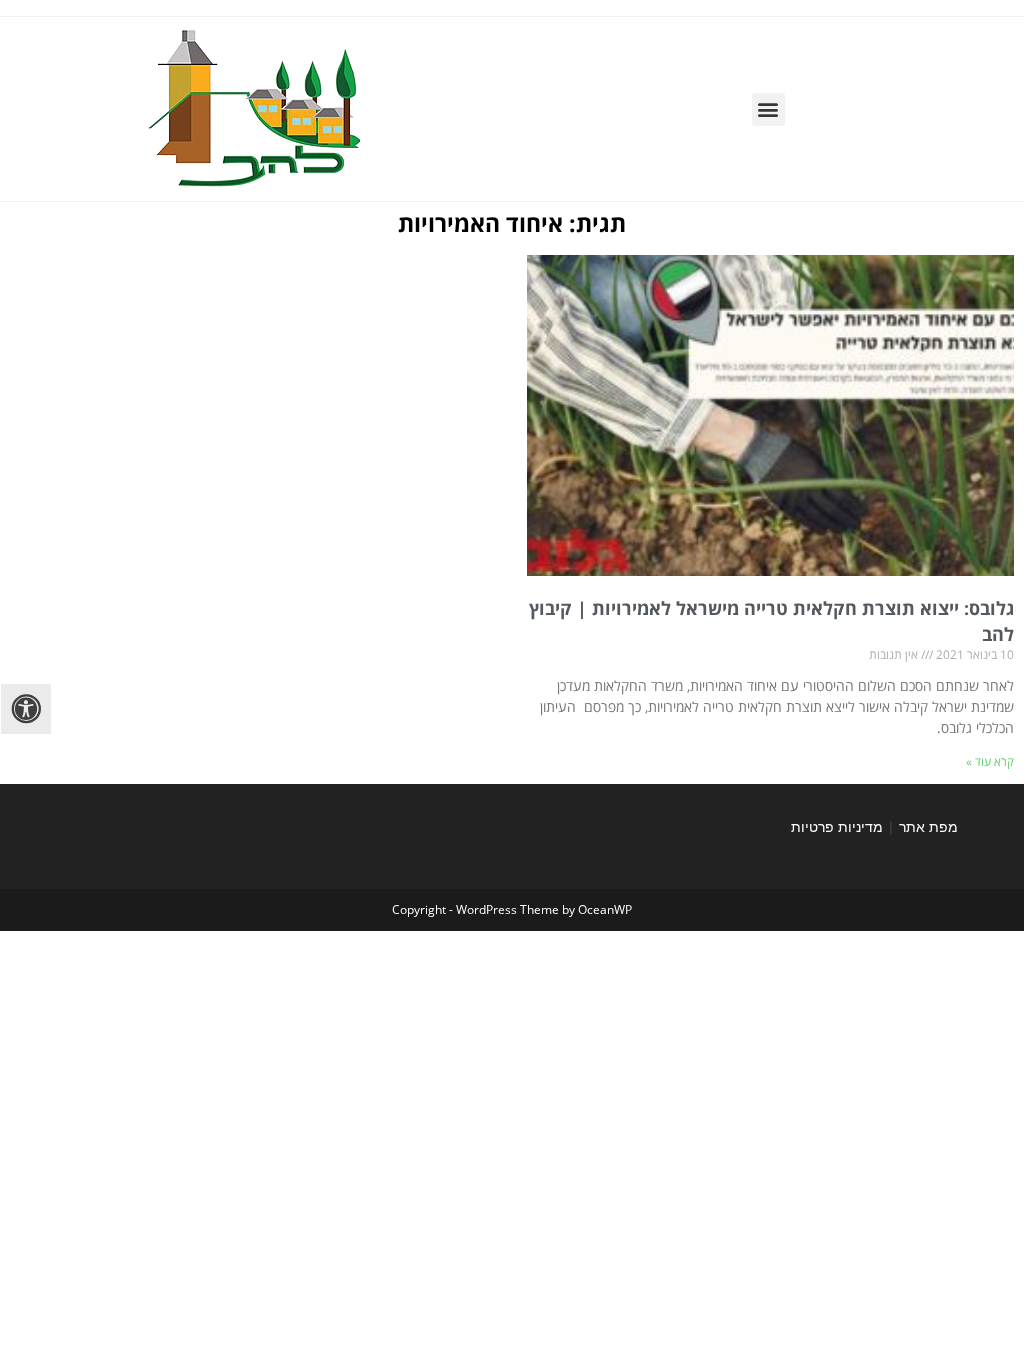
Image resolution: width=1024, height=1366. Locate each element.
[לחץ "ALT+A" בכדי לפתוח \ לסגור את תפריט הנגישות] (26, 709)
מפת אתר (928, 826)
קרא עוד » (990, 761)
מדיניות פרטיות (837, 826)
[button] (768, 109)
